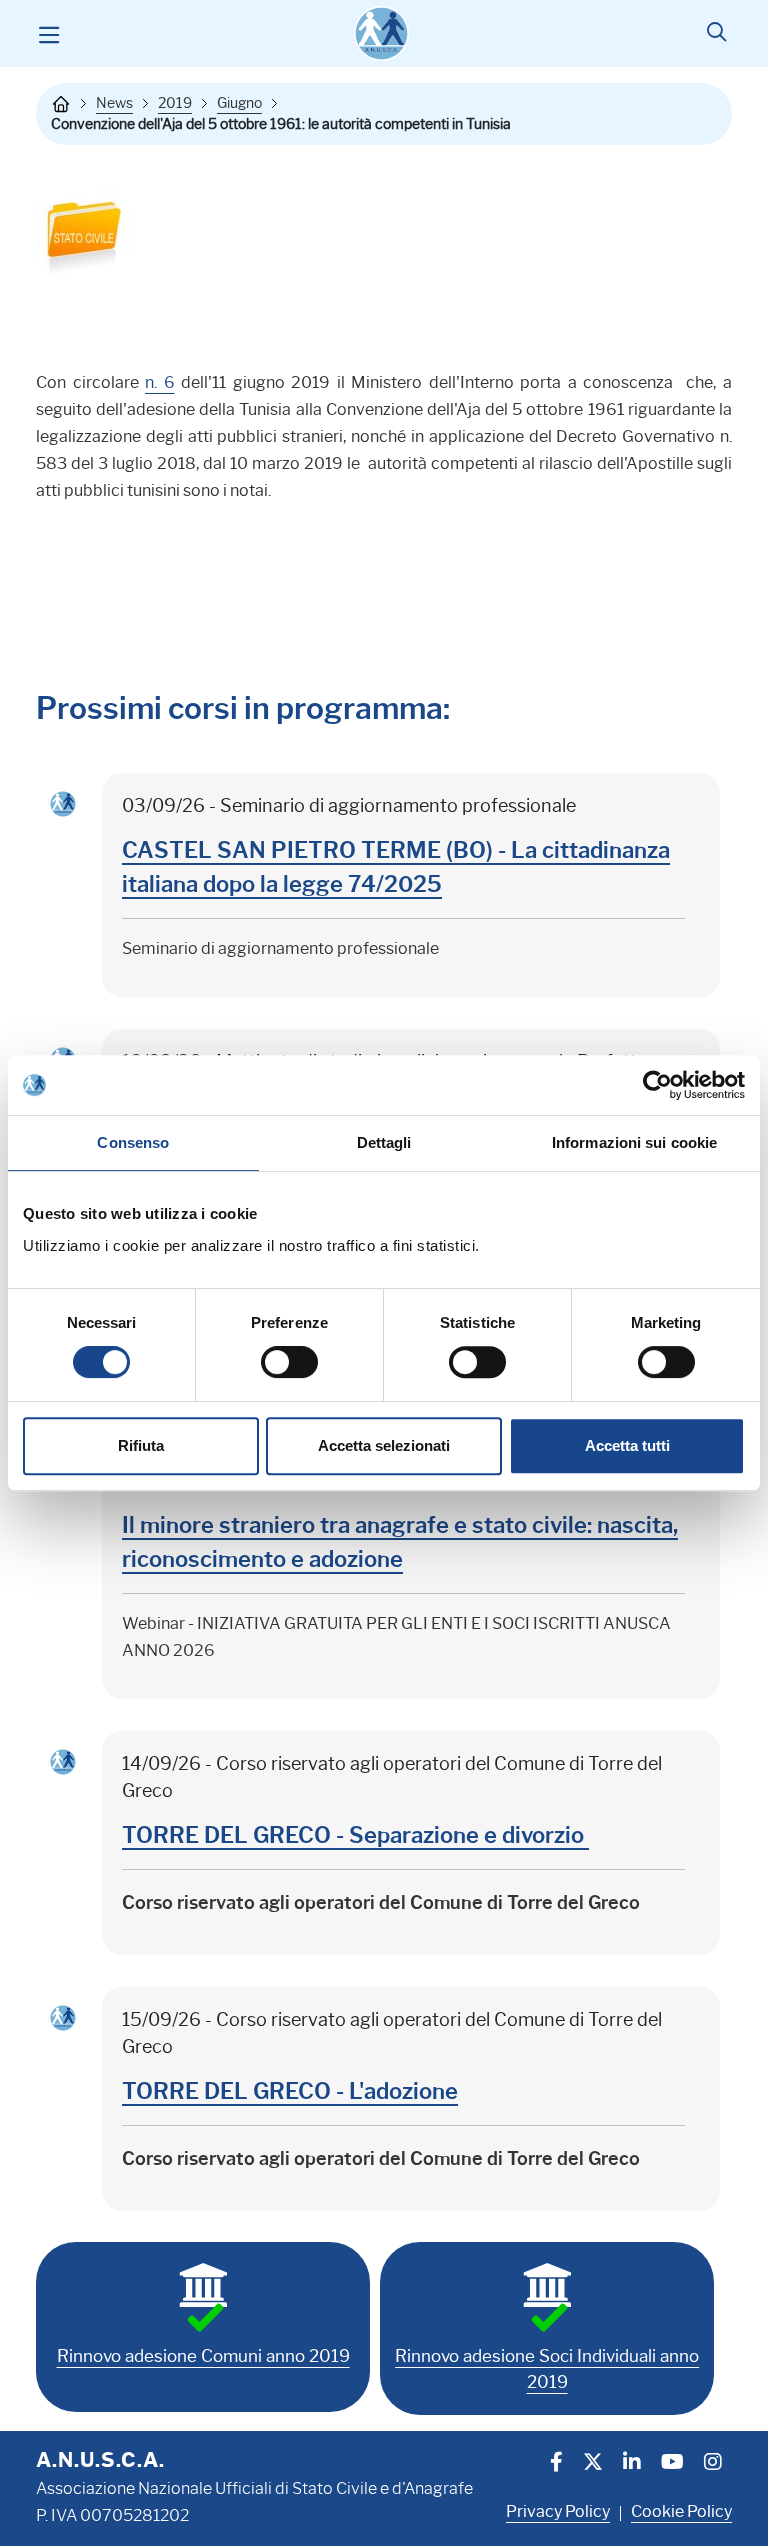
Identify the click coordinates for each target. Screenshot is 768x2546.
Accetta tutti (627, 1445)
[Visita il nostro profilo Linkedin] (632, 2464)
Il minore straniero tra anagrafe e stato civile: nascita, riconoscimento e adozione (400, 1542)
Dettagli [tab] (384, 1142)
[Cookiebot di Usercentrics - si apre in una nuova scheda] (657, 1085)
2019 (175, 103)
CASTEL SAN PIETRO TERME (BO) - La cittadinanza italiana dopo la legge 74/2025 (396, 867)
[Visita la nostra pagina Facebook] (556, 2464)
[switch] (289, 1362)
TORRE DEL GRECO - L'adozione (290, 2091)
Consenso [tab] (133, 1142)
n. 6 (160, 382)
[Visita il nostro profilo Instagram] (713, 2464)
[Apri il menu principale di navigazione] (48, 34)
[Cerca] (716, 34)
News (114, 103)
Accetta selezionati (384, 1445)
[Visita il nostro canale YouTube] (672, 2464)
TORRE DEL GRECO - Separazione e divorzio (355, 1835)
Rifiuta (141, 1445)
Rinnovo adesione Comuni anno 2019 (203, 2356)
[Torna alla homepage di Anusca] (381, 33)
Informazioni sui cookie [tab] (634, 1142)
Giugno (239, 103)
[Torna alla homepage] (61, 104)
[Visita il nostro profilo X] (593, 2464)
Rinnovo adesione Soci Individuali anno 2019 (547, 2369)
